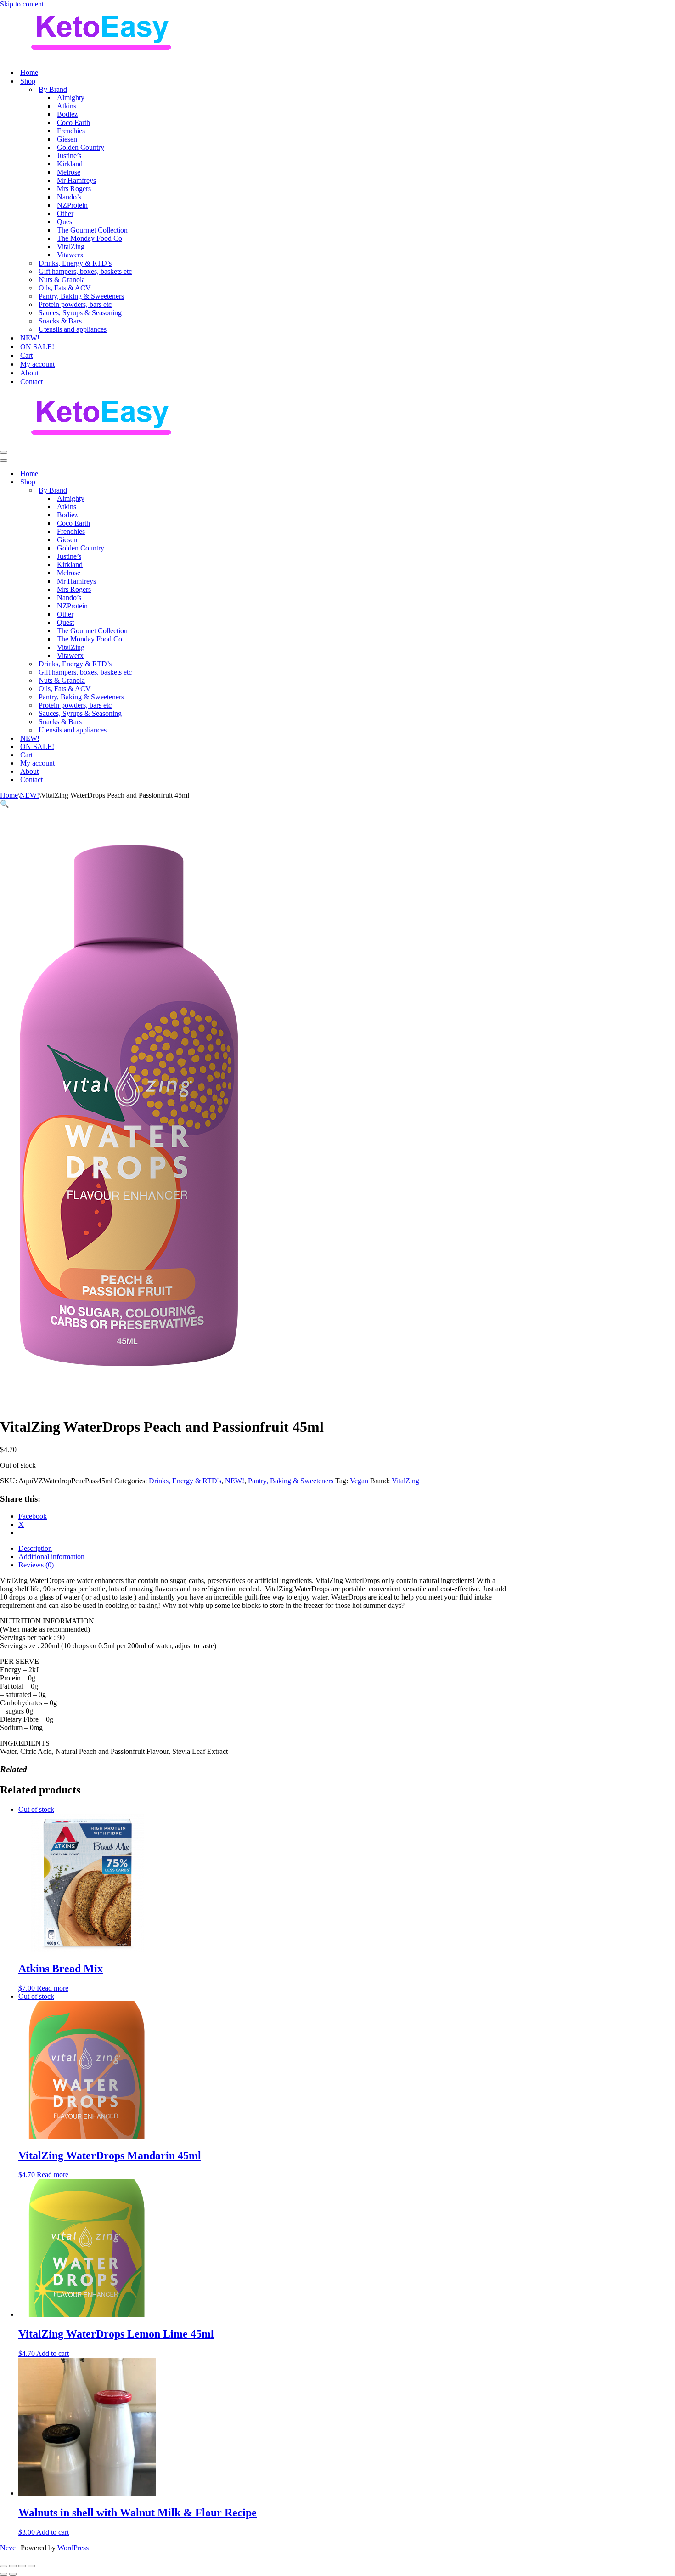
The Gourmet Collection (92, 230)
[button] (5, 804)
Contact (31, 382)
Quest (65, 222)
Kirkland (70, 164)
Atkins (67, 106)
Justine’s (69, 156)
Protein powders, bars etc (75, 304)
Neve (8, 2548)
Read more (53, 1988)
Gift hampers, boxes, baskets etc (85, 271)
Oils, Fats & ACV (65, 288)
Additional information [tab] (51, 1557)
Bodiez (67, 114)
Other (65, 213)
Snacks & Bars (60, 321)
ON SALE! (37, 347)
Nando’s (69, 197)
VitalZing (71, 247)
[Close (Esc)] (31, 2566)
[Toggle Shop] (161, 482)
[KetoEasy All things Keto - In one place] (101, 56)
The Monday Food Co (90, 238)
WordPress (73, 2548)
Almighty (71, 98)
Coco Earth (73, 122)
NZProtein (72, 205)
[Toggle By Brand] (161, 491)
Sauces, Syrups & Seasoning (80, 313)
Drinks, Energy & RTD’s (75, 263)
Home (29, 72)
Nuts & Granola (62, 280)
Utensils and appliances (73, 329)
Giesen (67, 139)
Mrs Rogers (74, 189)
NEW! (30, 338)
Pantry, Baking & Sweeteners (81, 296)
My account (37, 364)
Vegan (359, 1481)
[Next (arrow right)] (13, 2574)
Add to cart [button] (53, 2353)
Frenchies (71, 131)
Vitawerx (70, 255)
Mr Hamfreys (76, 180)
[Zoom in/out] (4, 2566)
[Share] (22, 2566)
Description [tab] (35, 1548)
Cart (26, 355)
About (29, 373)
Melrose (69, 172)
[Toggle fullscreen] (13, 2566)
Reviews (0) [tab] (36, 1565)
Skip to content (22, 4)
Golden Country (81, 147)
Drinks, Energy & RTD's (185, 1481)
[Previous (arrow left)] (4, 2574)
